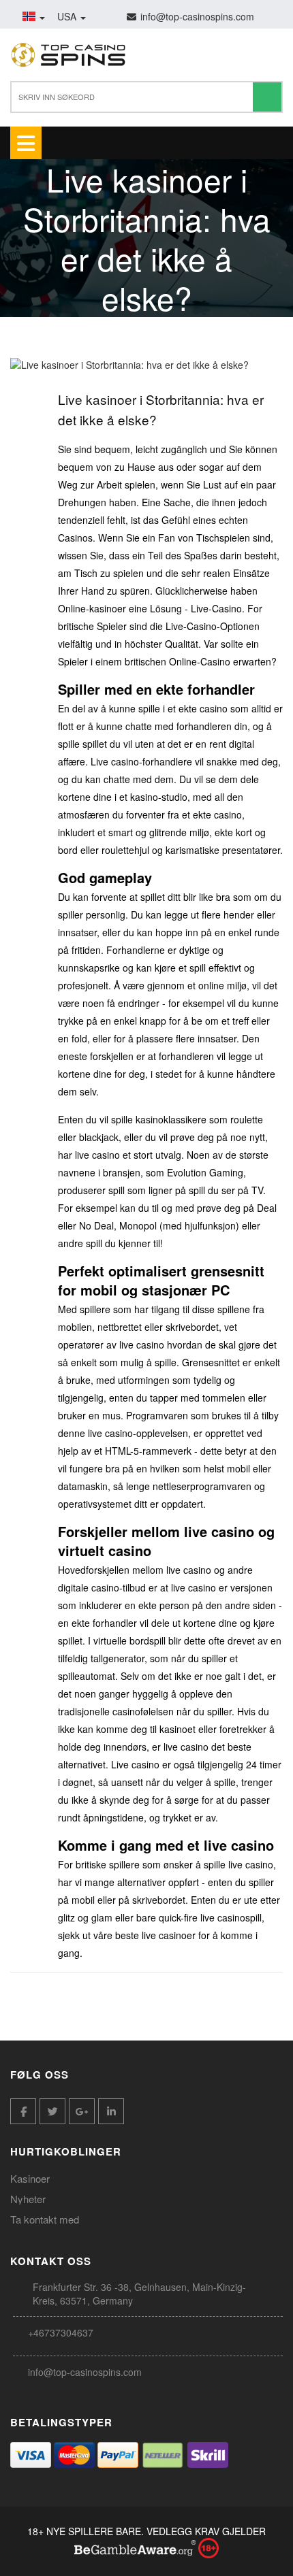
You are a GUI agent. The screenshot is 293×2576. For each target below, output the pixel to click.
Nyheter (28, 2199)
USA (68, 16)
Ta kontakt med (45, 2219)
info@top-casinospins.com (85, 2372)
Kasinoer (30, 2178)
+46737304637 (61, 2332)
